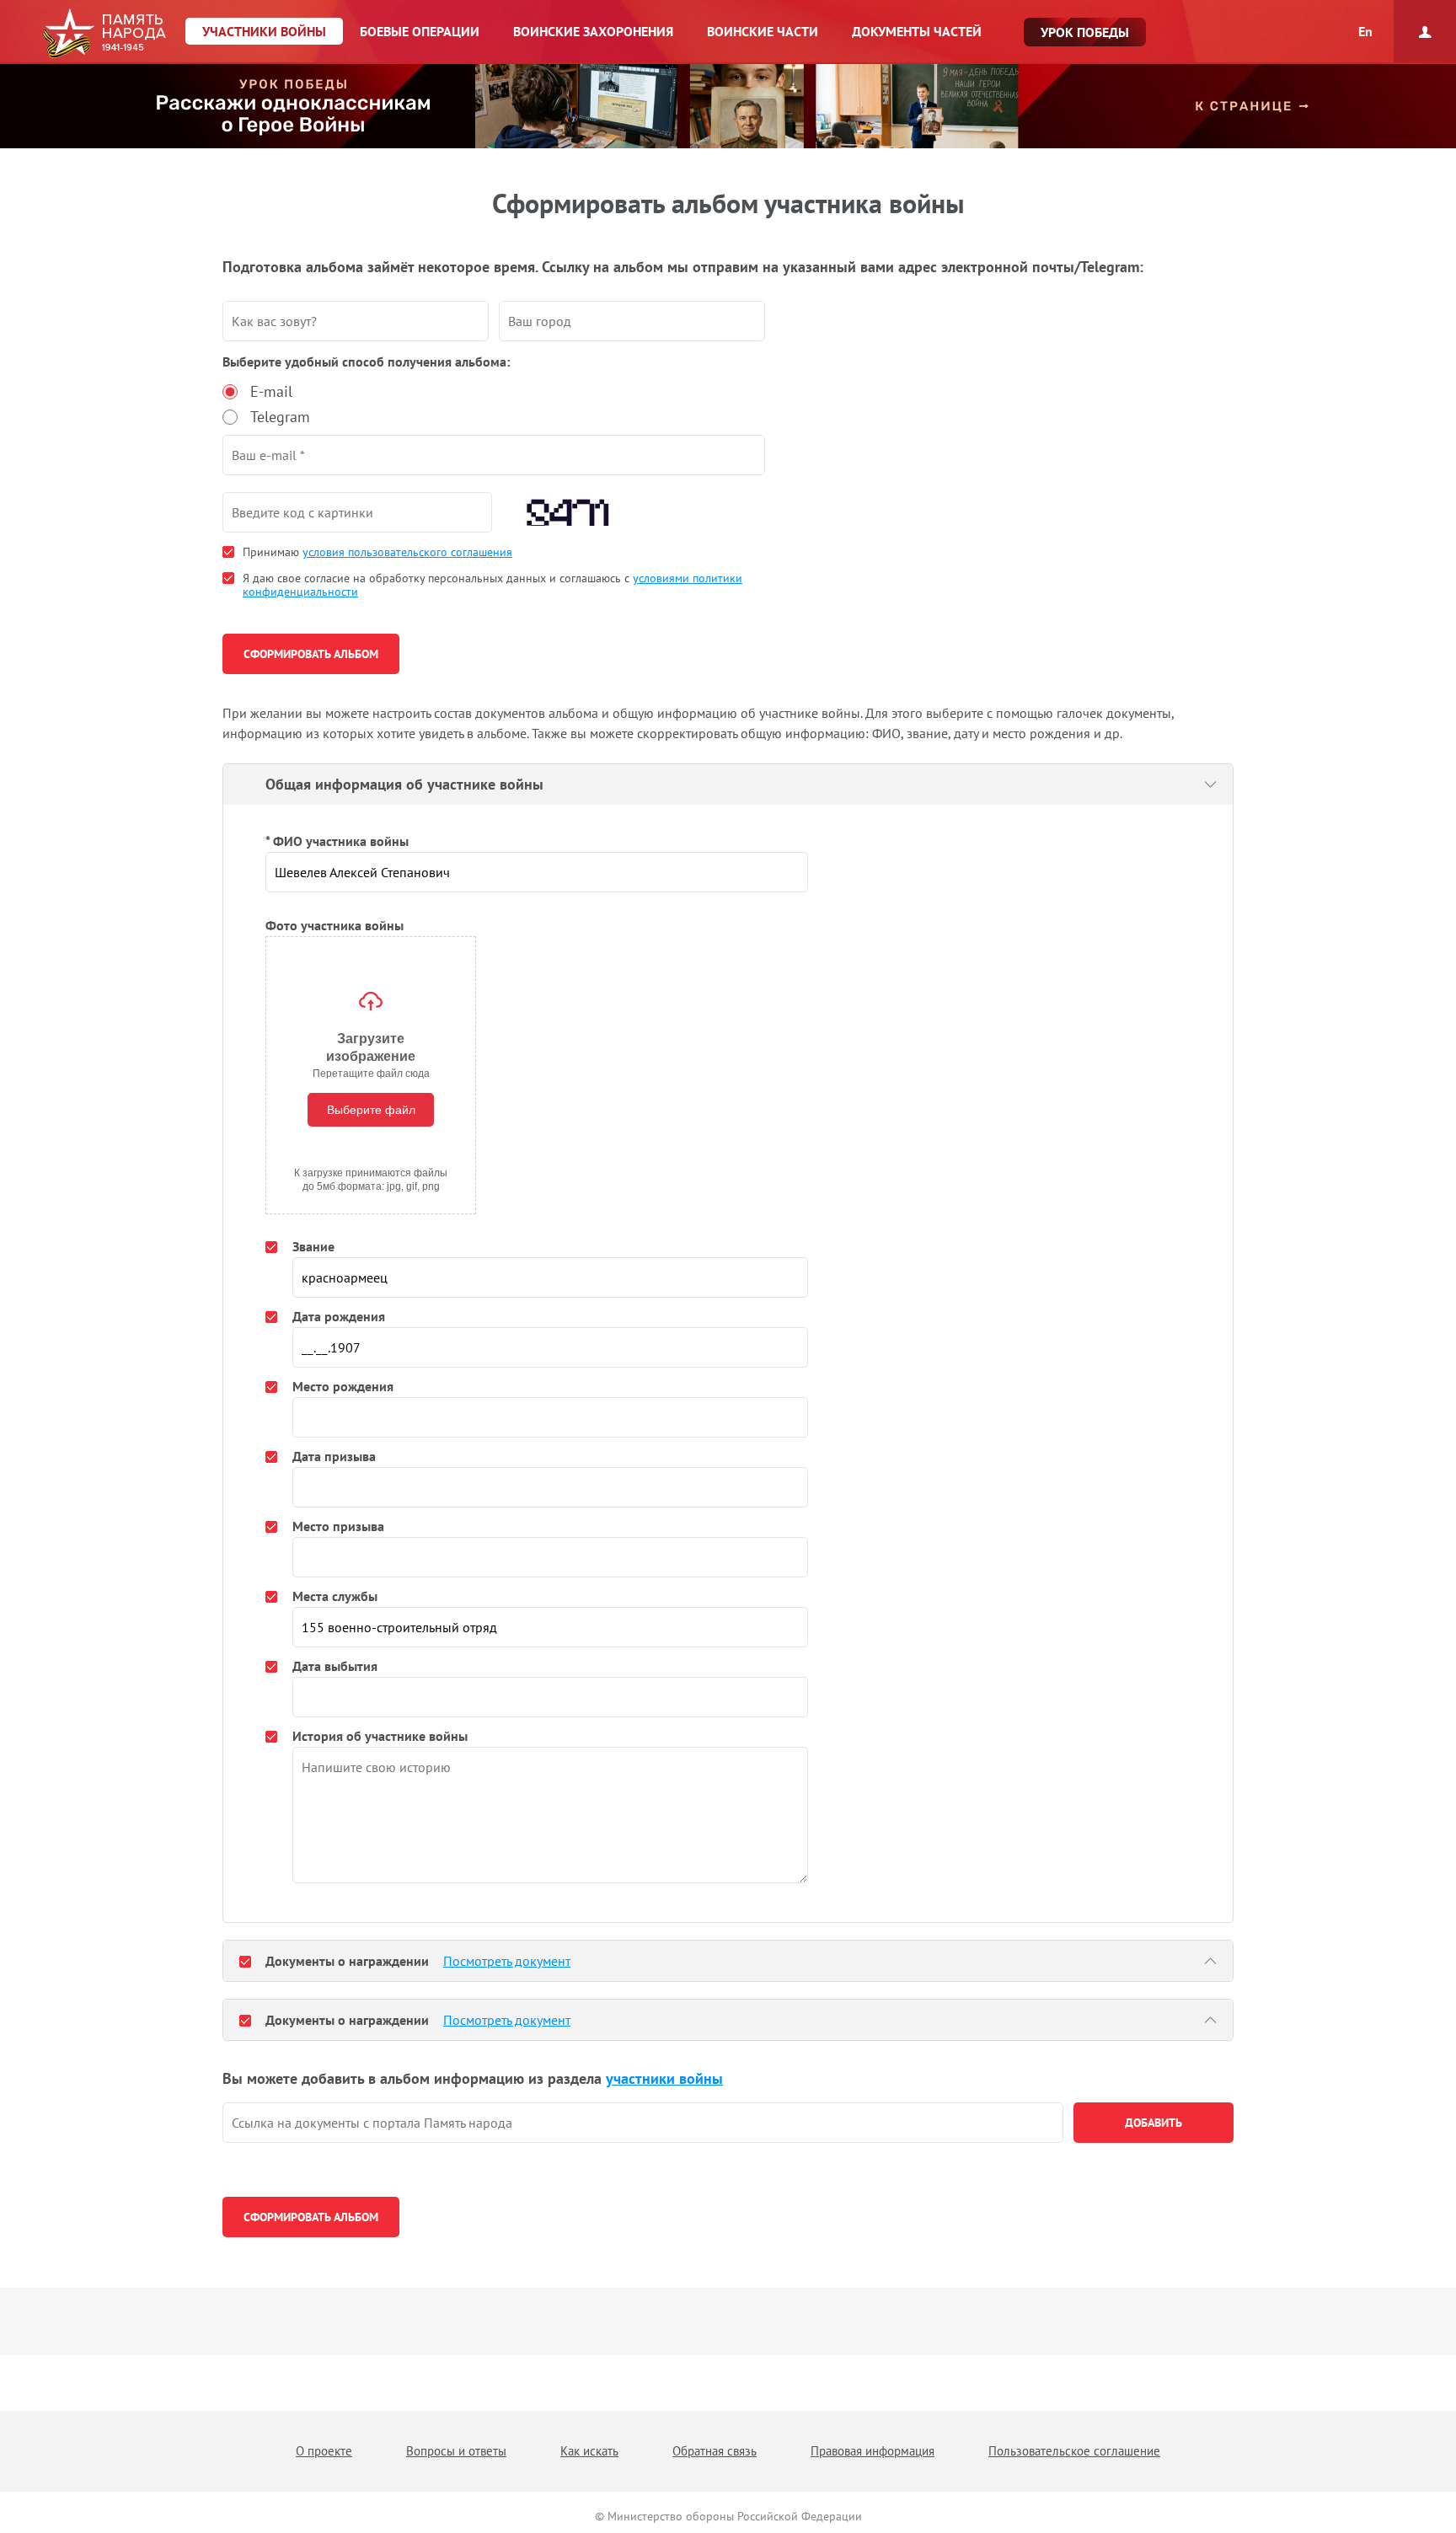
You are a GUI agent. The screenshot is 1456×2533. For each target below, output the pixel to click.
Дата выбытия (335, 1666)
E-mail (271, 391)
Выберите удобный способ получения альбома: (366, 361)
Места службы (335, 1596)
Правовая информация (873, 2451)
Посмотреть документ (507, 1961)
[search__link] (643, 2123)
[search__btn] (1154, 2123)
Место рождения (343, 1386)
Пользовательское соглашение (1074, 2451)
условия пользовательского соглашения (407, 552)
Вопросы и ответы (456, 2451)
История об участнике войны (380, 1736)
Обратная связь (715, 2451)
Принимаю (377, 552)
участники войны (664, 2078)
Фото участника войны (335, 925)
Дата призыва (334, 1456)
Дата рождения (339, 1316)
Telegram (280, 417)
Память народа (104, 34)
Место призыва (338, 1526)
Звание (313, 1246)
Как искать (589, 2451)
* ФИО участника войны (337, 841)
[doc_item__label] (245, 1961)
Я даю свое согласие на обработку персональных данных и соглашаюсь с (492, 585)
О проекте (324, 2451)
